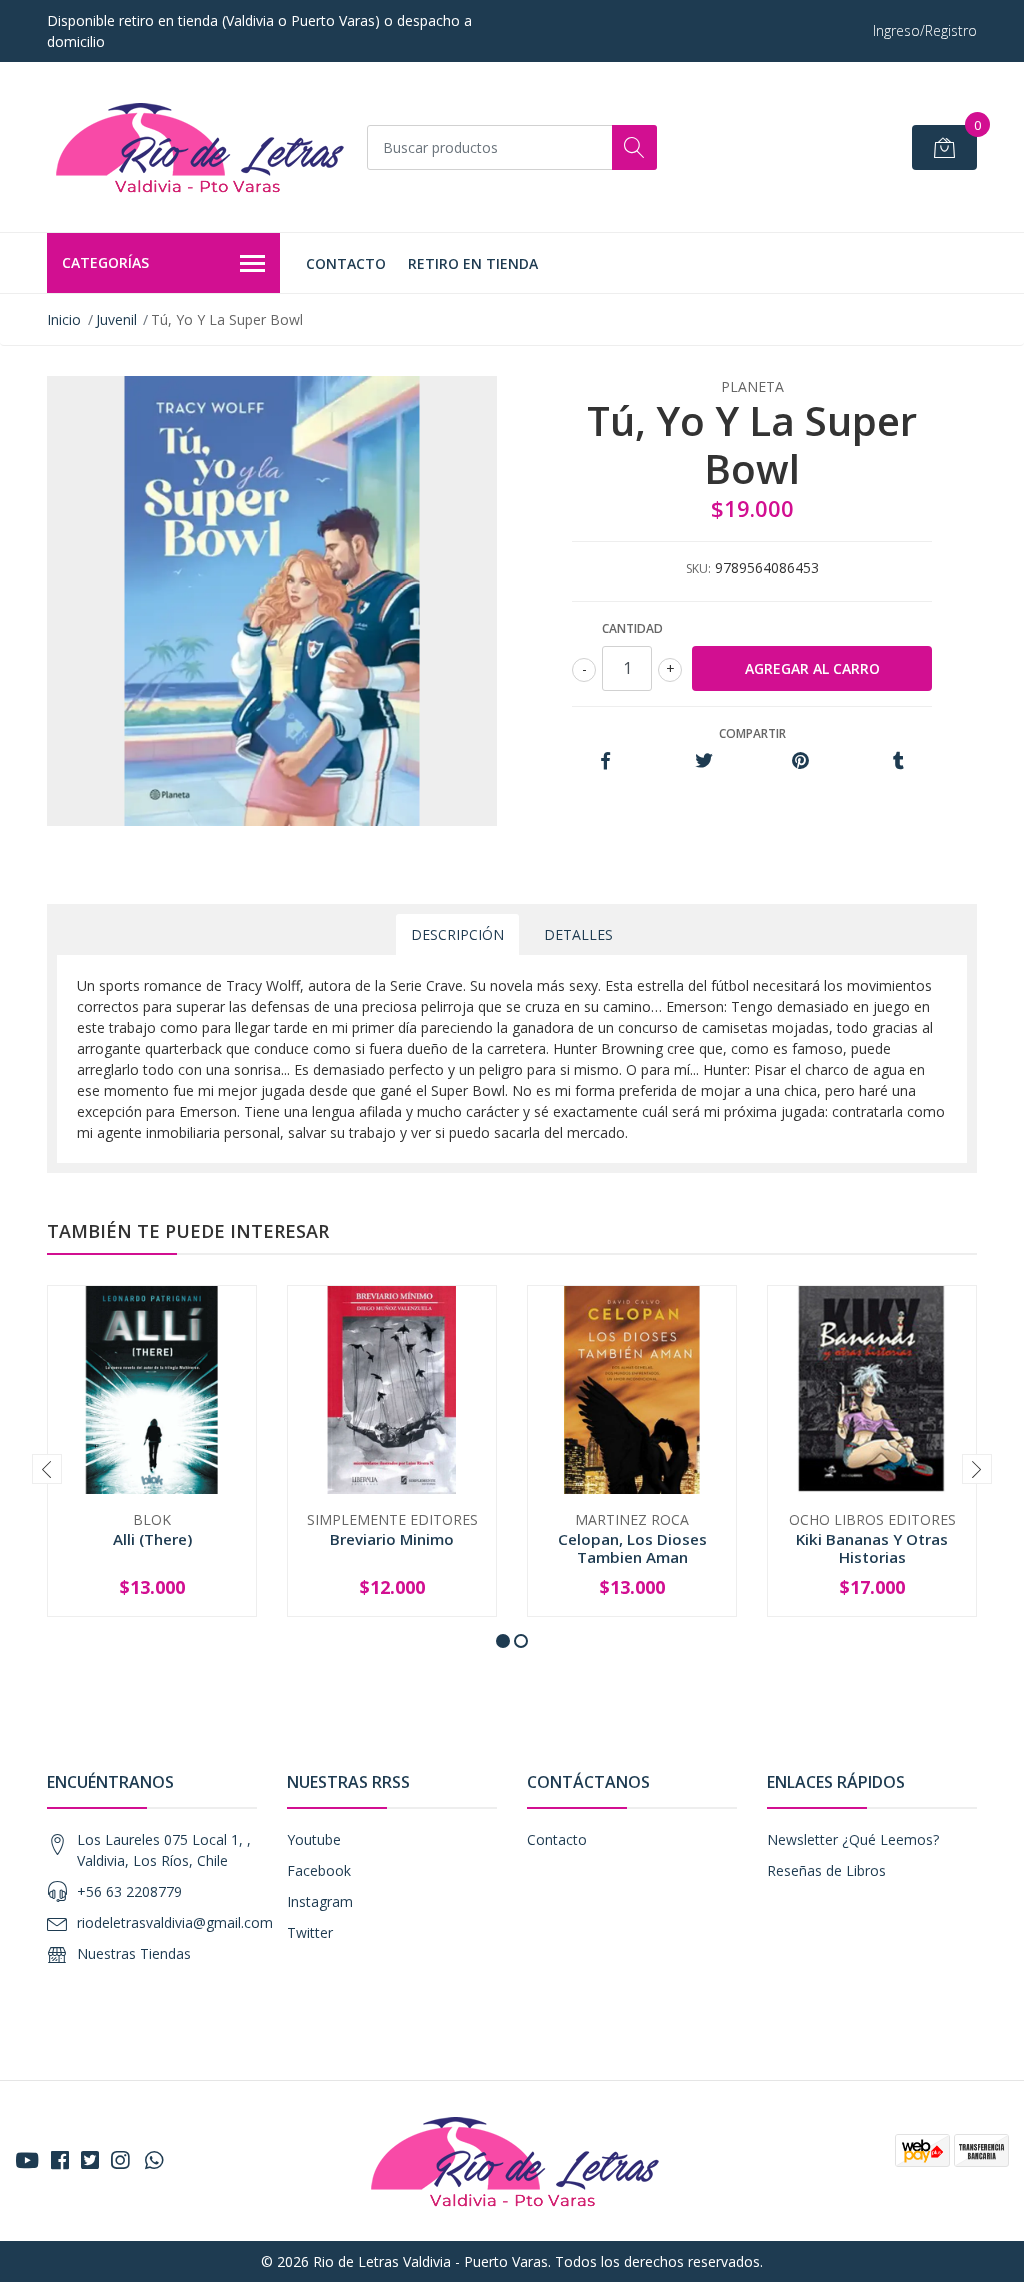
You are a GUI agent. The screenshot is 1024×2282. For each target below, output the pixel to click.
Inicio (64, 319)
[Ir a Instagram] (120, 2160)
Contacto (346, 263)
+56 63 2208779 (129, 1891)
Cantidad (632, 628)
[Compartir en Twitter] (703, 761)
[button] (503, 1641)
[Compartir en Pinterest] (800, 761)
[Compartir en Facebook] (605, 761)
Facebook (319, 1870)
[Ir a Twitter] (90, 2160)
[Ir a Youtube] (27, 2160)
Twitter (310, 1932)
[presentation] (47, 1469)
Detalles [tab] (578, 934)
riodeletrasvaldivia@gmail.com (175, 1922)
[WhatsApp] (154, 2160)
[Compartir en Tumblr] (898, 761)
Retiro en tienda (473, 263)
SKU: (698, 568)
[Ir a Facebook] (60, 2160)
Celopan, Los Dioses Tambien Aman (632, 1548)
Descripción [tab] (457, 934)
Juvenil (116, 319)
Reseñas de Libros (826, 1870)
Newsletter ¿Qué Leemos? (853, 1839)
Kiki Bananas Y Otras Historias (872, 1548)
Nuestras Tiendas (134, 1953)
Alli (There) (152, 1539)
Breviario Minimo (392, 1539)
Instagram (320, 1901)
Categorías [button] (105, 262)
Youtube (314, 1839)
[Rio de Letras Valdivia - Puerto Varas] (197, 147)
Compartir (752, 733)
